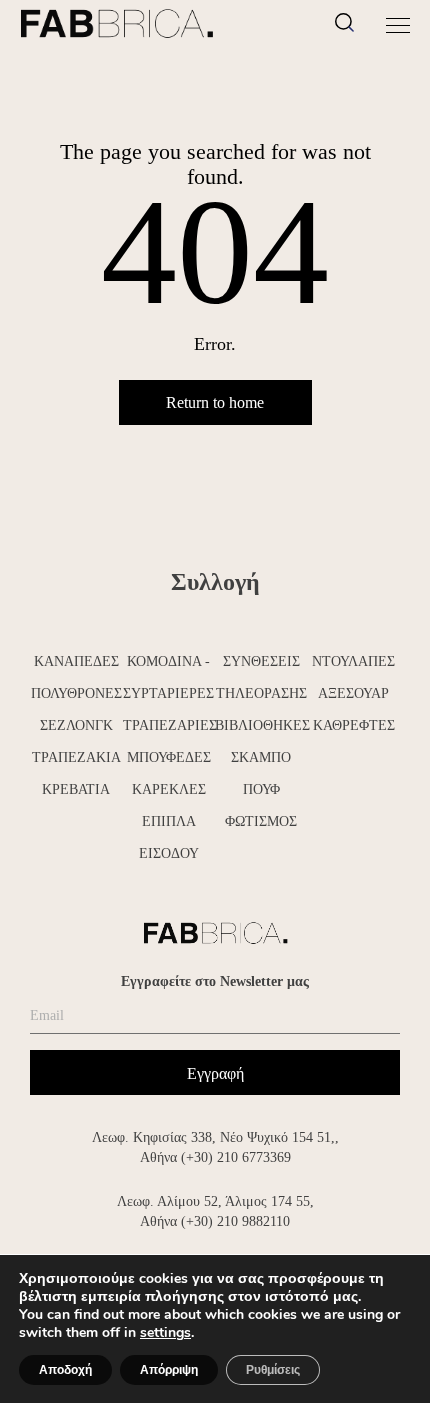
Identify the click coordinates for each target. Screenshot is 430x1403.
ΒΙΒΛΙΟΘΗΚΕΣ (261, 725)
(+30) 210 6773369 (236, 1157)
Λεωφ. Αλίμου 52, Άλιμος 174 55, (215, 1201)
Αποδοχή (65, 1370)
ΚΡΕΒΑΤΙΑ (76, 789)
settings (165, 1333)
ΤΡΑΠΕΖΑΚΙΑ (76, 757)
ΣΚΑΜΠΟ (261, 757)
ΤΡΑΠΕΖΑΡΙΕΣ (169, 725)
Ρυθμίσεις (273, 1370)
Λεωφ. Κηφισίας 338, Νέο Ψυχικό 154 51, (213, 1137)
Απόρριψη (169, 1370)
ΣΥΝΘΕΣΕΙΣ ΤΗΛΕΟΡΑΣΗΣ (261, 677)
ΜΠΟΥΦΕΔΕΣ (169, 757)
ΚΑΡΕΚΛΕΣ (169, 789)
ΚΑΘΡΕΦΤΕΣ (354, 725)
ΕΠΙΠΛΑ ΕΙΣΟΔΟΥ (169, 837)
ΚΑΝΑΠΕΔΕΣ (76, 661)
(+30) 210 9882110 (235, 1221)
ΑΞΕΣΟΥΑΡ (353, 693)
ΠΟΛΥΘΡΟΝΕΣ (76, 693)
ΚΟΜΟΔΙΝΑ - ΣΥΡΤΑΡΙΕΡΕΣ (168, 677)
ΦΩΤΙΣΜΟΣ (261, 821)
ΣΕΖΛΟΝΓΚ (76, 725)
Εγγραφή (215, 1073)
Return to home (215, 402)
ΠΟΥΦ (261, 789)
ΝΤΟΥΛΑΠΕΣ (353, 661)
